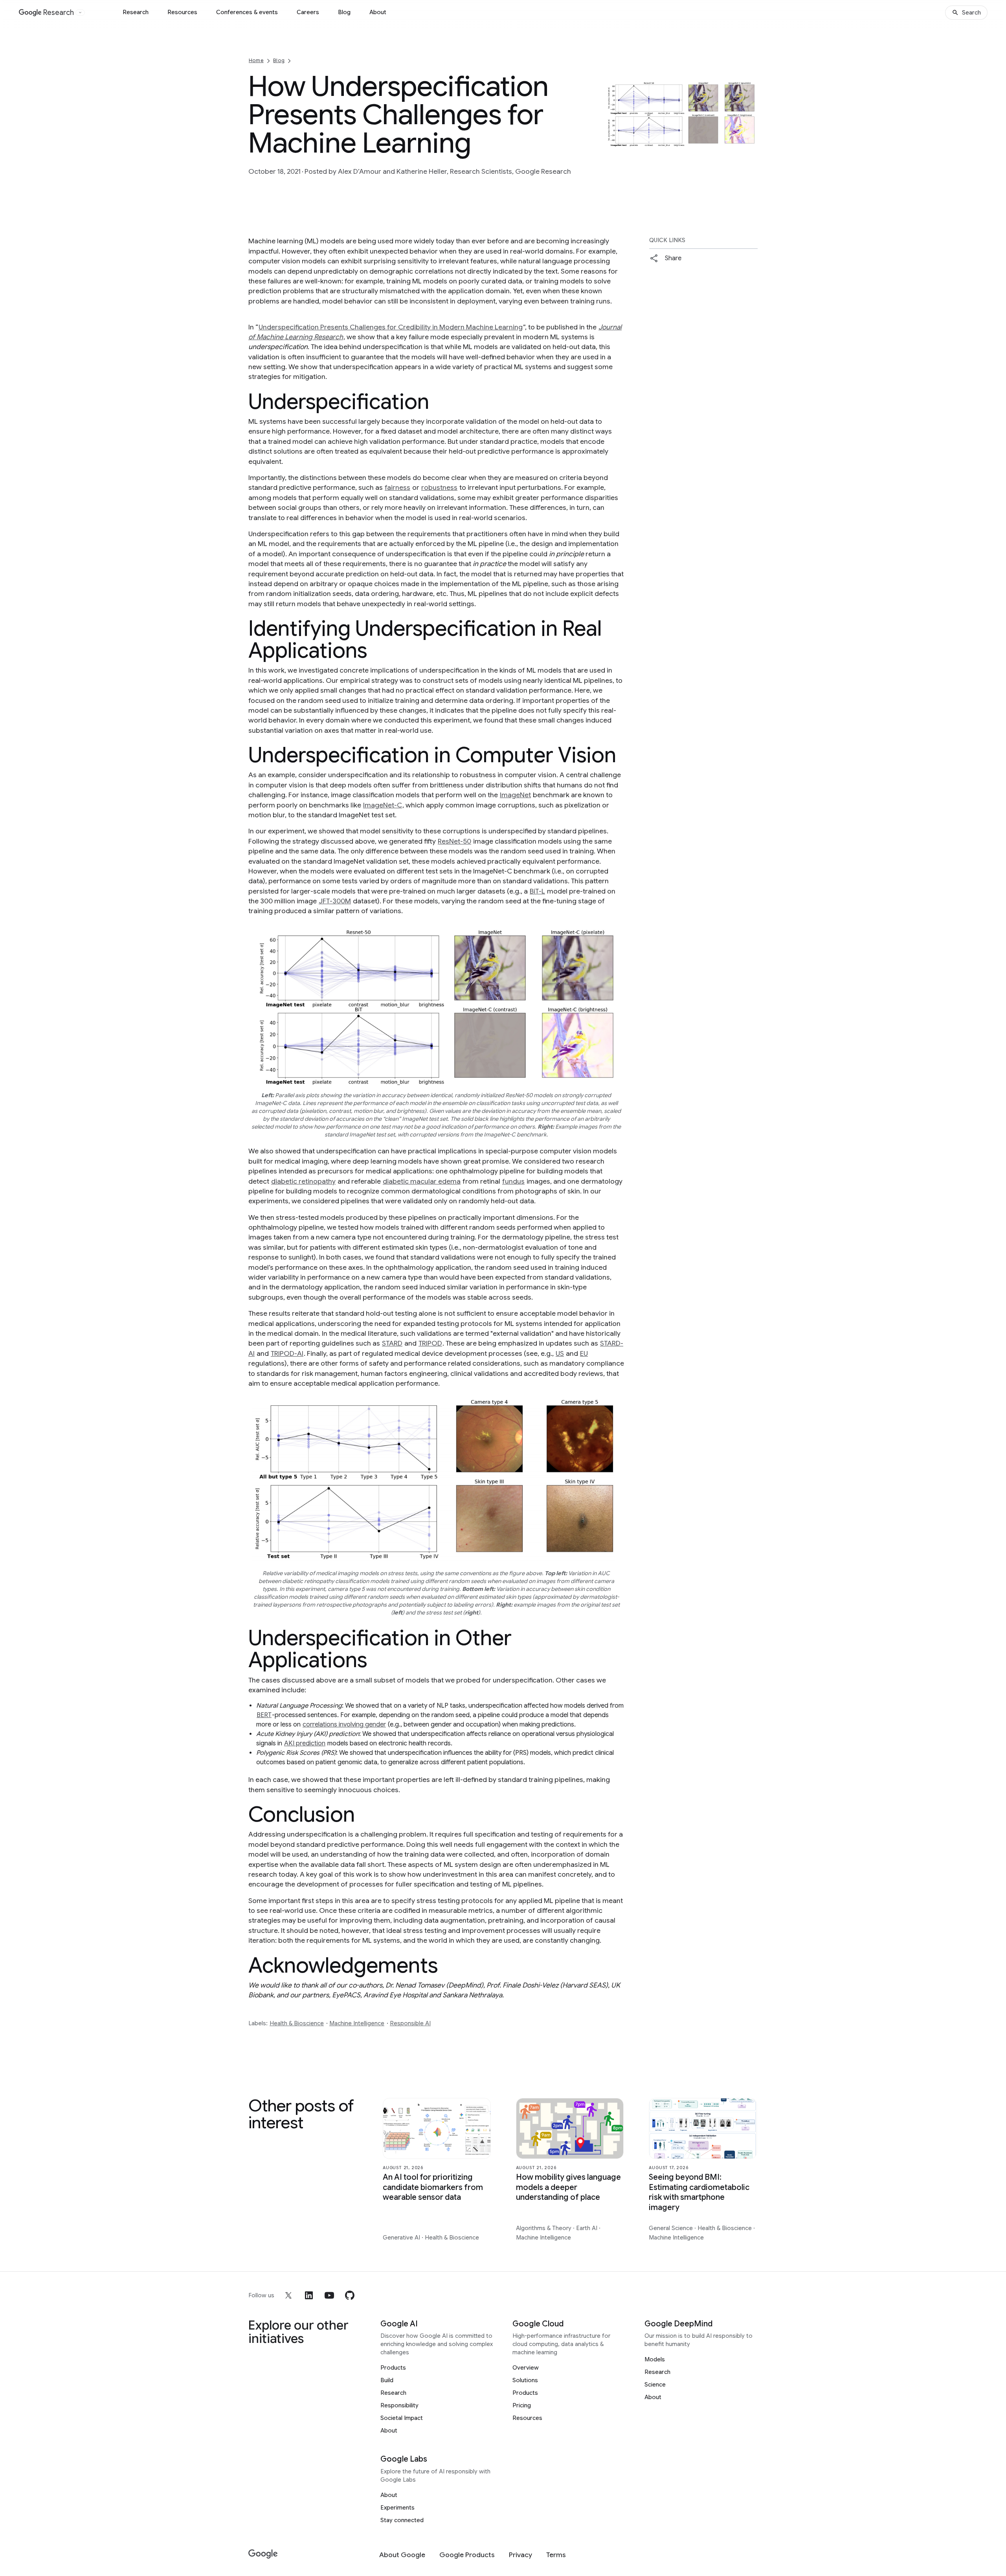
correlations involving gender (344, 1725)
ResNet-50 (454, 841)
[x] (288, 2295)
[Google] (263, 2554)
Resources (182, 12)
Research (136, 12)
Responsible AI (410, 2023)
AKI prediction (305, 1743)
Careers (308, 12)
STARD (392, 1343)
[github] (350, 2295)
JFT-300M (335, 901)
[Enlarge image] (751, 140)
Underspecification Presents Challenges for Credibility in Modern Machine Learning (391, 327)
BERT (264, 1715)
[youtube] (329, 2295)
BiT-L (537, 891)
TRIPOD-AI (287, 1353)
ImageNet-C (383, 805)
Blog (344, 12)
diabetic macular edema (422, 1181)
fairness (397, 487)
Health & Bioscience (297, 2023)
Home (256, 60)
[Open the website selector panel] (80, 13)
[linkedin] (309, 2295)
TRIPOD (430, 1343)
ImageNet (515, 795)
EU (584, 1353)
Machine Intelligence (357, 2023)
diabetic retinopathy (303, 1181)
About (378, 12)
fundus (513, 1181)
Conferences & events (247, 12)
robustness (439, 487)
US (560, 1353)
